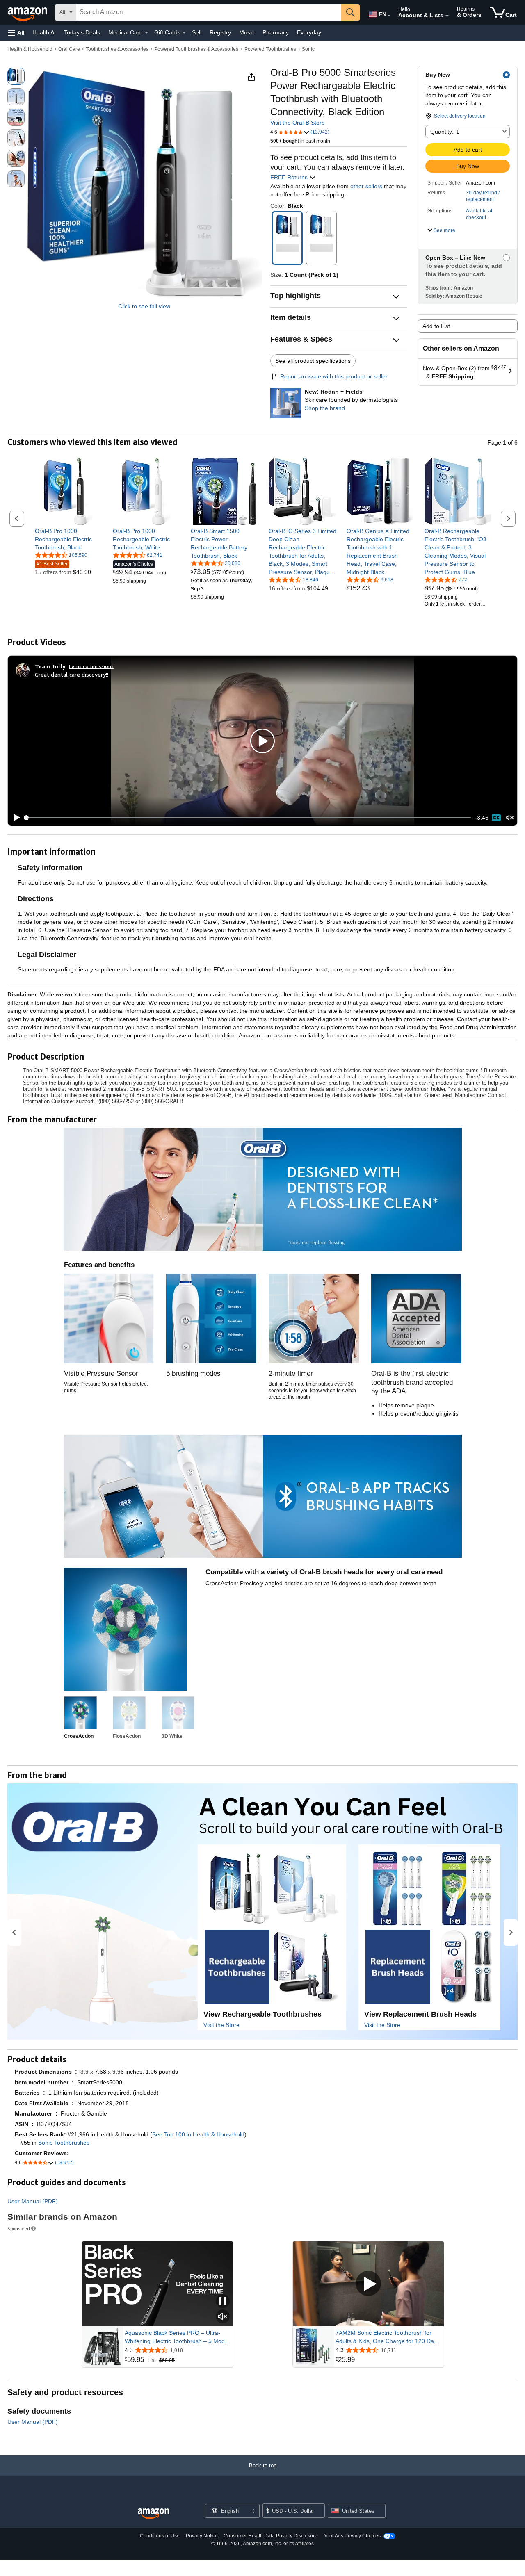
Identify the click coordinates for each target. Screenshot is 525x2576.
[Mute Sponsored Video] (223, 2317)
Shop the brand (325, 408)
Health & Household (30, 49)
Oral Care (69, 49)
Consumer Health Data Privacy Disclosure (270, 2536)
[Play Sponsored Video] (368, 2284)
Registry (220, 32)
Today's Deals (82, 32)
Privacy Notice (202, 2536)
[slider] (248, 818)
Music (247, 32)
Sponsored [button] (19, 2228)
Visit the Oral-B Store (298, 123)
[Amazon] (28, 12)
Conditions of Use (160, 2536)
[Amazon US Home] (153, 2514)
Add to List (436, 326)
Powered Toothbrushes (270, 49)
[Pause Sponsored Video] (223, 2302)
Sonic (308, 49)
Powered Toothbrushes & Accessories (196, 49)
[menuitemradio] (496, 818)
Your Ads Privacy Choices (352, 2536)
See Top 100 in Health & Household (198, 2134)
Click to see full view (144, 306)
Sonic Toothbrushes (64, 2143)
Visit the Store (221, 2025)
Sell (197, 32)
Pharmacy (276, 32)
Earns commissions (91, 666)
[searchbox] (209, 12)
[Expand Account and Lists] (447, 16)
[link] (69, 539)
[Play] (14, 818)
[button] (16, 33)
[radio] (16, 76)
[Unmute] (510, 818)
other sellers (366, 186)
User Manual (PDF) (33, 2201)
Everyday (309, 32)
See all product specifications (313, 361)
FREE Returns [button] (290, 177)
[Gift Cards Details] (184, 33)
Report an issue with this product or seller (334, 376)
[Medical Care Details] (146, 33)
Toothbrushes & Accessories (117, 49)
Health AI (44, 32)
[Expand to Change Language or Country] (389, 16)
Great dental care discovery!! (72, 674)
